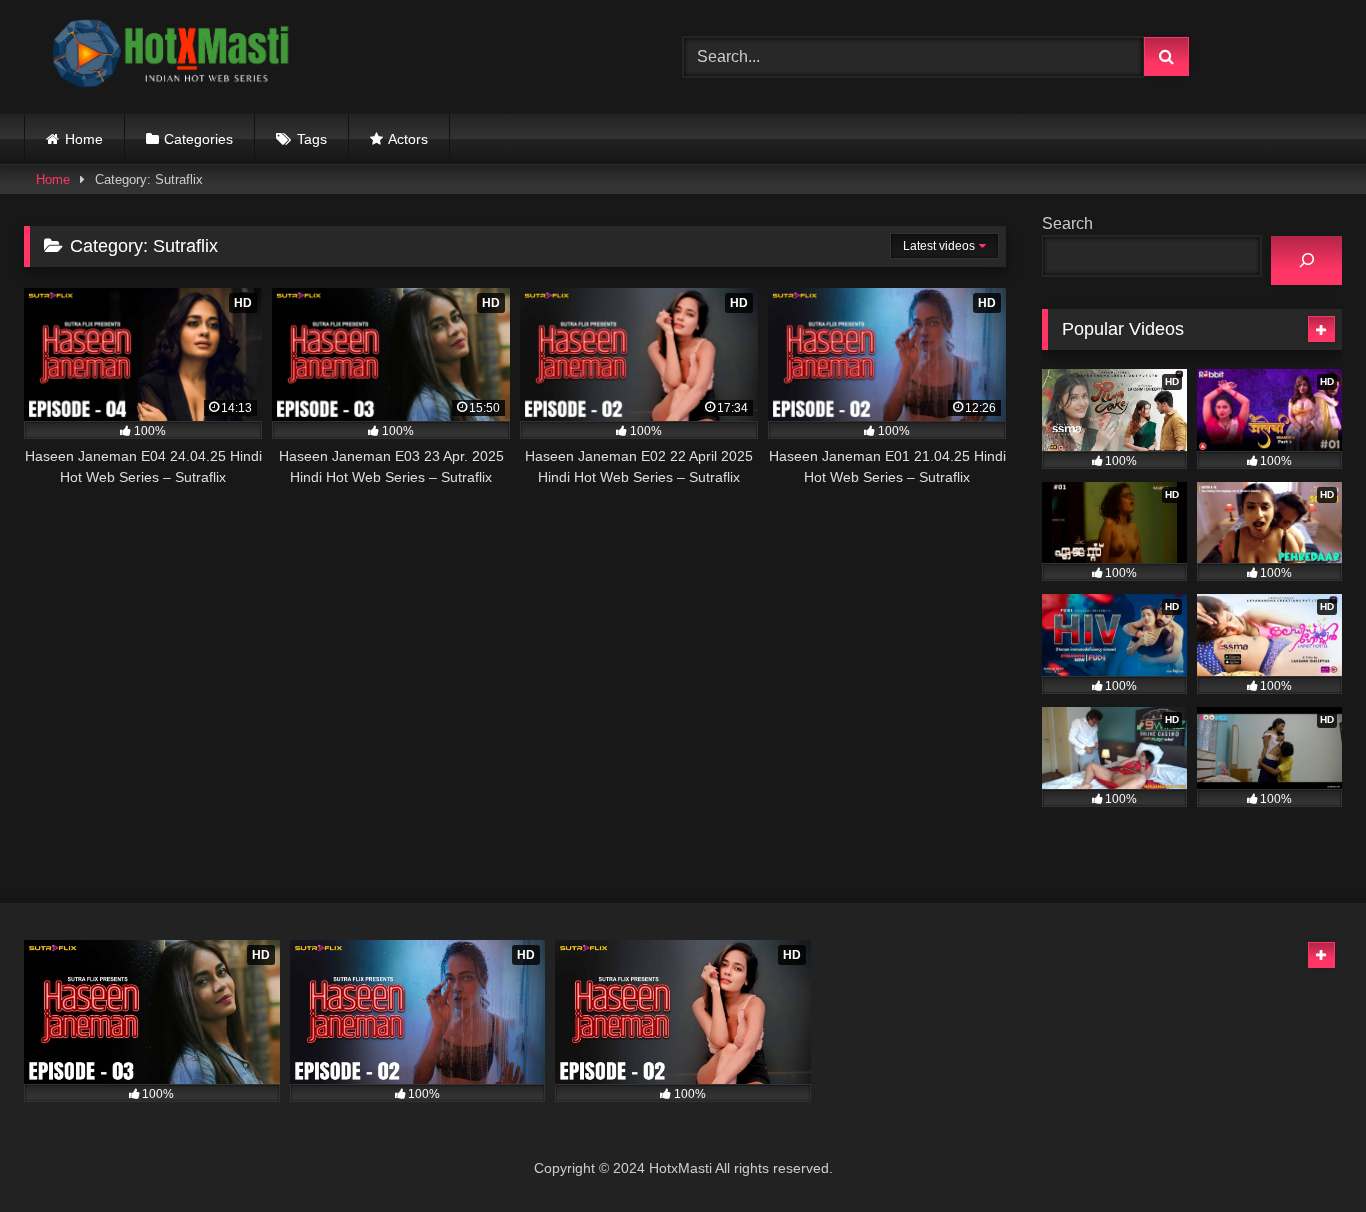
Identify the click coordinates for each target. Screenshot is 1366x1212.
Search (1067, 223)
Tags (312, 139)
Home (84, 139)
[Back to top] (1304, 1152)
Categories (198, 139)
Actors (408, 139)
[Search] (1306, 260)
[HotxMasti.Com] (174, 57)
